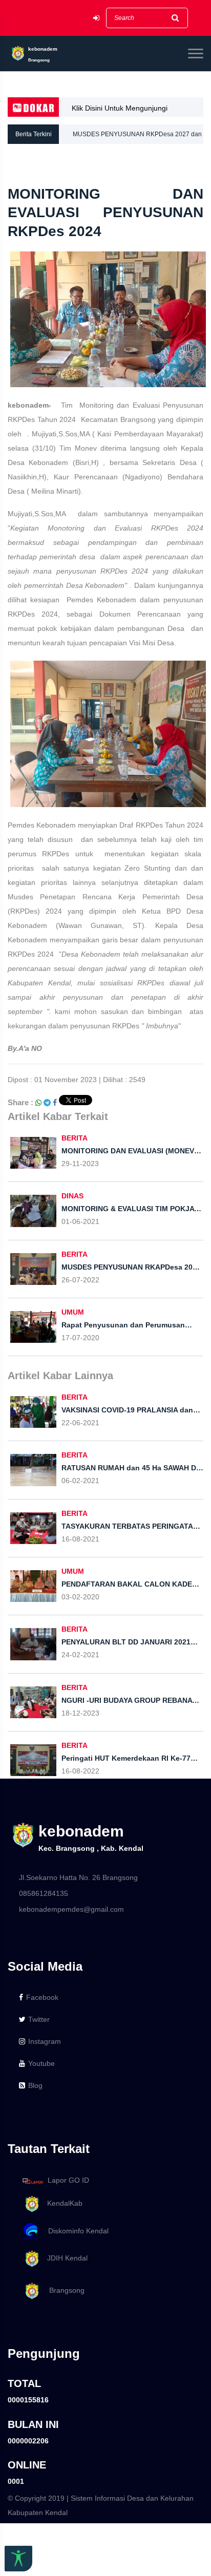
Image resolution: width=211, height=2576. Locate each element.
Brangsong (63, 2290)
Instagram (45, 2041)
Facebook (42, 1997)
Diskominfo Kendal (75, 2231)
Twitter (39, 2019)
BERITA (75, 1138)
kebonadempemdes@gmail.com (71, 1909)
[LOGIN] (96, 18)
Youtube (41, 2063)
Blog (35, 2085)
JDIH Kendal (64, 2258)
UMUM (73, 1312)
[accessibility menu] (18, 2559)
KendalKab (62, 2203)
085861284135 (44, 1893)
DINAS (72, 1196)
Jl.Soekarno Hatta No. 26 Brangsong (78, 1877)
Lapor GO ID (68, 2181)
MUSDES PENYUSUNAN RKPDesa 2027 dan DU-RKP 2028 (137, 137)
